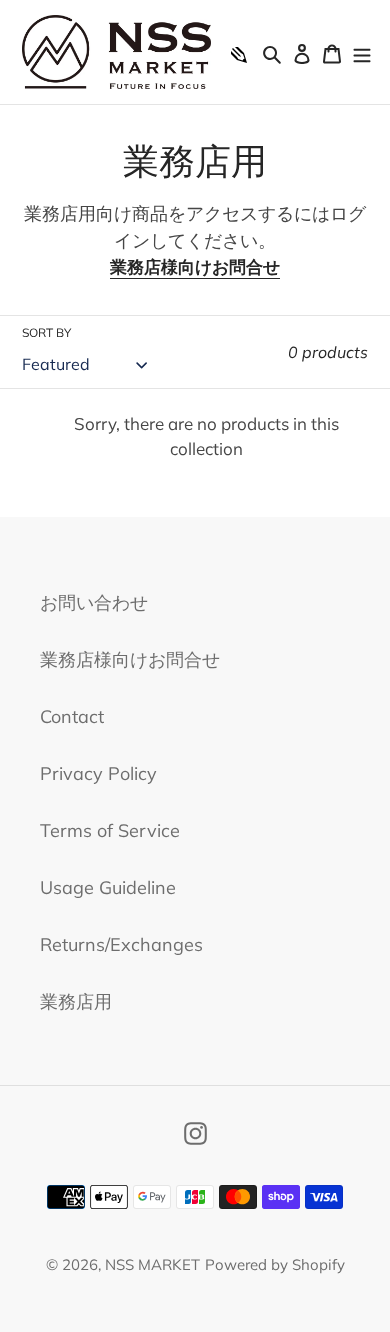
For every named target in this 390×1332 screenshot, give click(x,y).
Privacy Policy (98, 773)
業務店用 (76, 1001)
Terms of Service (110, 830)
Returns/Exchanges (121, 944)
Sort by (46, 332)
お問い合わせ (94, 602)
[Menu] (362, 51)
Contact (72, 716)
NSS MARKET (152, 1264)
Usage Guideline (108, 887)
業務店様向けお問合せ (195, 266)
